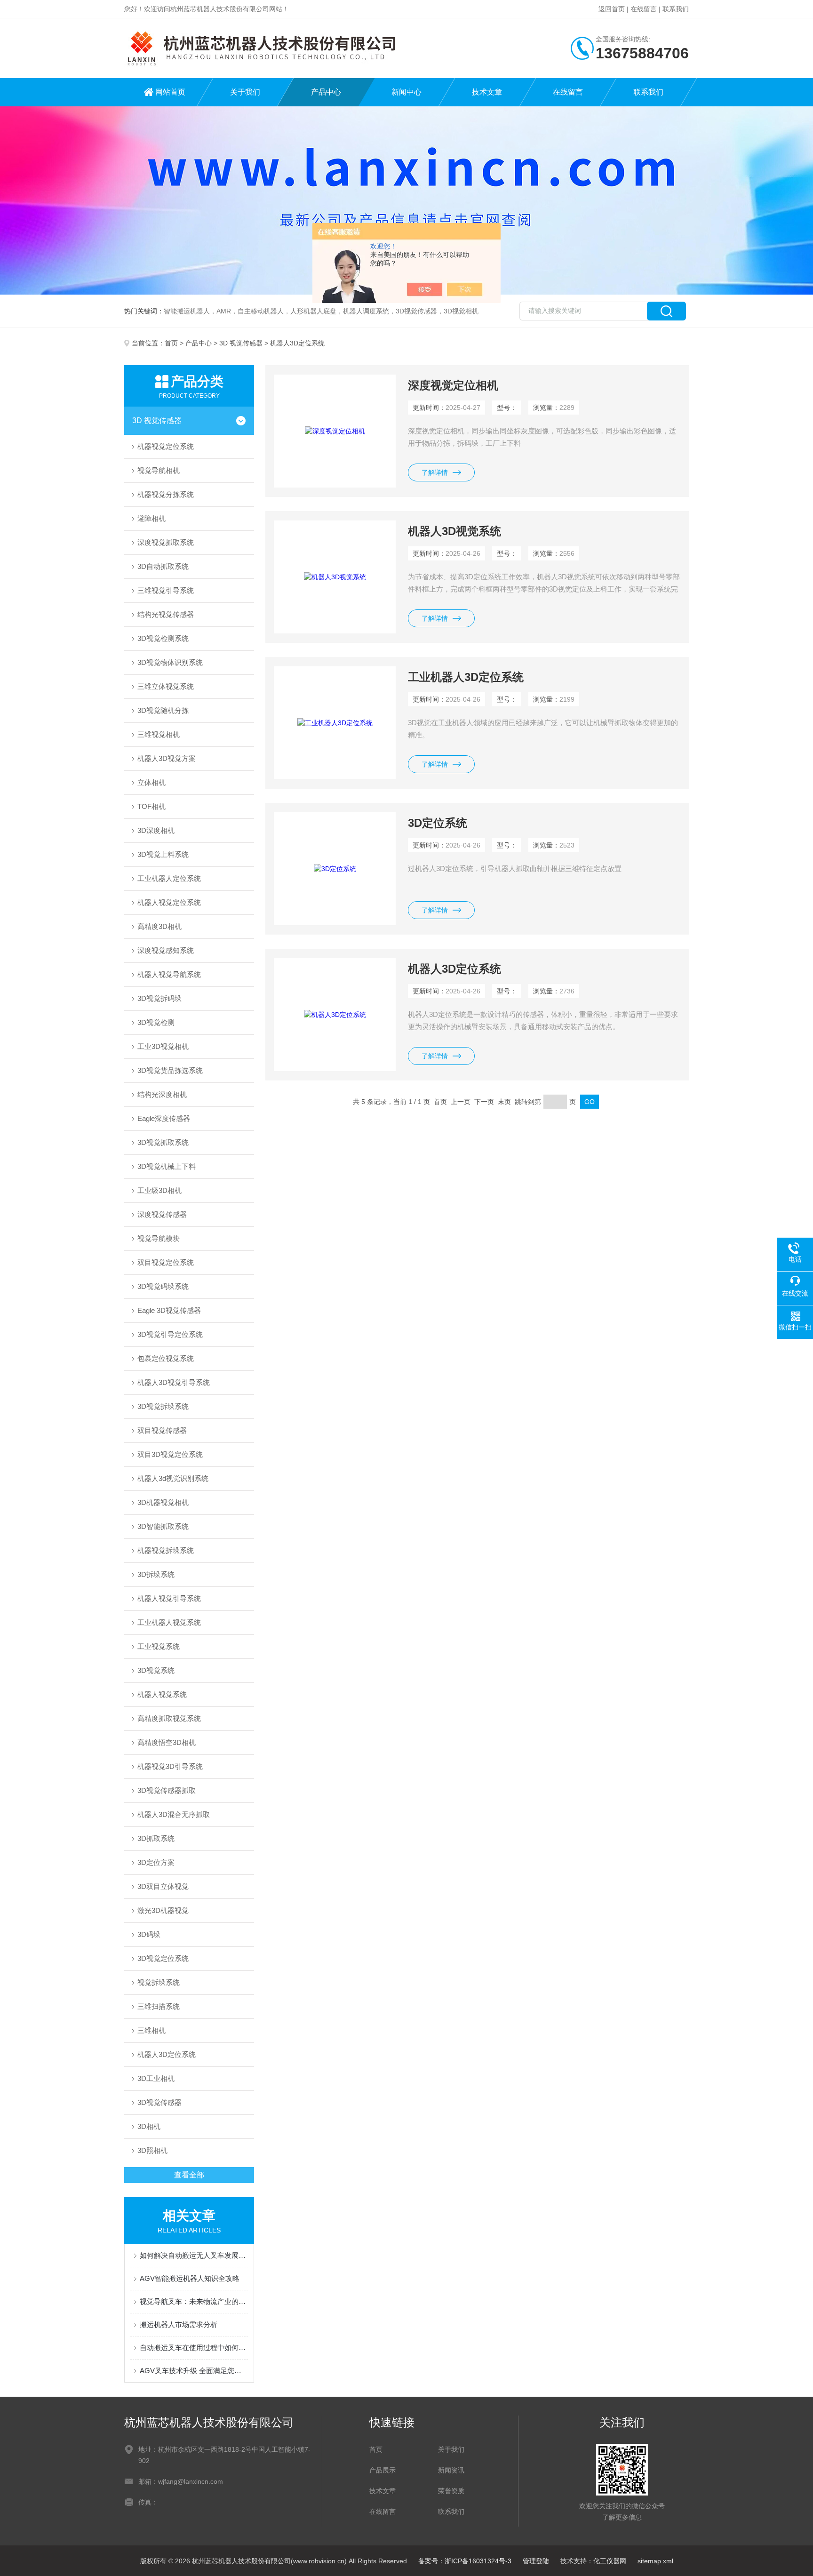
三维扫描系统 (159, 2006)
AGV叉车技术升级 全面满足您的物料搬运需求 (194, 2371)
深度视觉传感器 (162, 1214)
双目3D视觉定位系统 (170, 1454)
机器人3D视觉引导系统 (174, 1382)
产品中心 (326, 92)
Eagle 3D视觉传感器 (169, 1310)
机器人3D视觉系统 (454, 531)
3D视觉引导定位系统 (170, 1334)
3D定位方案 (156, 1862)
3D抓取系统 (156, 1838)
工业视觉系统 (159, 1646)
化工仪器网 (610, 2561)
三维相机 (151, 2030)
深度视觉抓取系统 (166, 542)
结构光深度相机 (162, 1094)
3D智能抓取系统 (163, 1526)
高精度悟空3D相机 (167, 1742)
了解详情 (435, 472)
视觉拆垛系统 (159, 1982)
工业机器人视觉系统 (169, 1622)
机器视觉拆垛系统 (166, 1550)
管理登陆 (536, 2561)
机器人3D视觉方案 (167, 758)
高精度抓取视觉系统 (169, 1718)
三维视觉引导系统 (166, 590)
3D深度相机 (156, 830)
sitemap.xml (655, 2561)
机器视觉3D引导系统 (170, 1766)
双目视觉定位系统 (166, 1262)
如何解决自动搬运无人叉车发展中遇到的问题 (194, 2255)
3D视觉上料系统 (163, 854)
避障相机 (151, 518)
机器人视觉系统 (162, 1694)
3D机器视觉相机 (163, 1502)
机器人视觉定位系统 (169, 902)
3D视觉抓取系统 (163, 1142)
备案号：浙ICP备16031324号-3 (465, 2561)
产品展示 (383, 2470)
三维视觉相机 (159, 734)
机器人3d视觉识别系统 (173, 1478)
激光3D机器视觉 (163, 1910)
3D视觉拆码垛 (159, 998)
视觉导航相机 (159, 470)
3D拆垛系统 (156, 1574)
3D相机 (149, 2126)
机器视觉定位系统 (166, 446)
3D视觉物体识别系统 (170, 662)
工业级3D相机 (159, 1190)
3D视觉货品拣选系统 (170, 1070)
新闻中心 (406, 92)
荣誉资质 (451, 2491)
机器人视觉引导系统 (169, 1598)
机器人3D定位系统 (167, 2054)
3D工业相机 (156, 2078)
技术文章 (487, 92)
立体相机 (151, 782)
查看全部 (189, 2175)
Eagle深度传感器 (164, 1118)
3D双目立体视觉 (163, 1886)
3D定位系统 (438, 823)
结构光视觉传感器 (166, 614)
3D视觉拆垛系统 (163, 1406)
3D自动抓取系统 (163, 566)
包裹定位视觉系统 (166, 1358)
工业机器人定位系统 (169, 878)
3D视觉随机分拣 (163, 710)
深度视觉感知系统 (166, 950)
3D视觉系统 (156, 1670)
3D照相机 (152, 2150)
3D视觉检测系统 (163, 638)
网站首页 (170, 92)
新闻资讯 (451, 2470)
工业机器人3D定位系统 (466, 677)
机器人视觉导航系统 (169, 974)
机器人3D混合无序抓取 (174, 1814)
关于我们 (245, 92)
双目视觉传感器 (162, 1430)
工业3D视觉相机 (163, 1046)
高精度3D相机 (159, 926)
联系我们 (676, 9)
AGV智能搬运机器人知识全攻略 (190, 2278)
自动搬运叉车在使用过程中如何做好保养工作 (194, 2348)
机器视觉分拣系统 (166, 494)
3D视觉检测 (156, 1022)
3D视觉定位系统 (163, 1958)
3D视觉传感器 (159, 2102)
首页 (171, 343)
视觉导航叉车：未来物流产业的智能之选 (194, 2301)
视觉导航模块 (159, 1238)
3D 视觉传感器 (241, 343)
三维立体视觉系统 (166, 686)
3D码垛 (149, 1934)
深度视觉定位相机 (453, 385)
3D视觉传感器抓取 (167, 1790)
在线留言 (644, 9)
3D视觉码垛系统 (163, 1286)
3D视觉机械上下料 (167, 1166)
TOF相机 (151, 806)
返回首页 (612, 9)
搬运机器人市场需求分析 (179, 2324)
